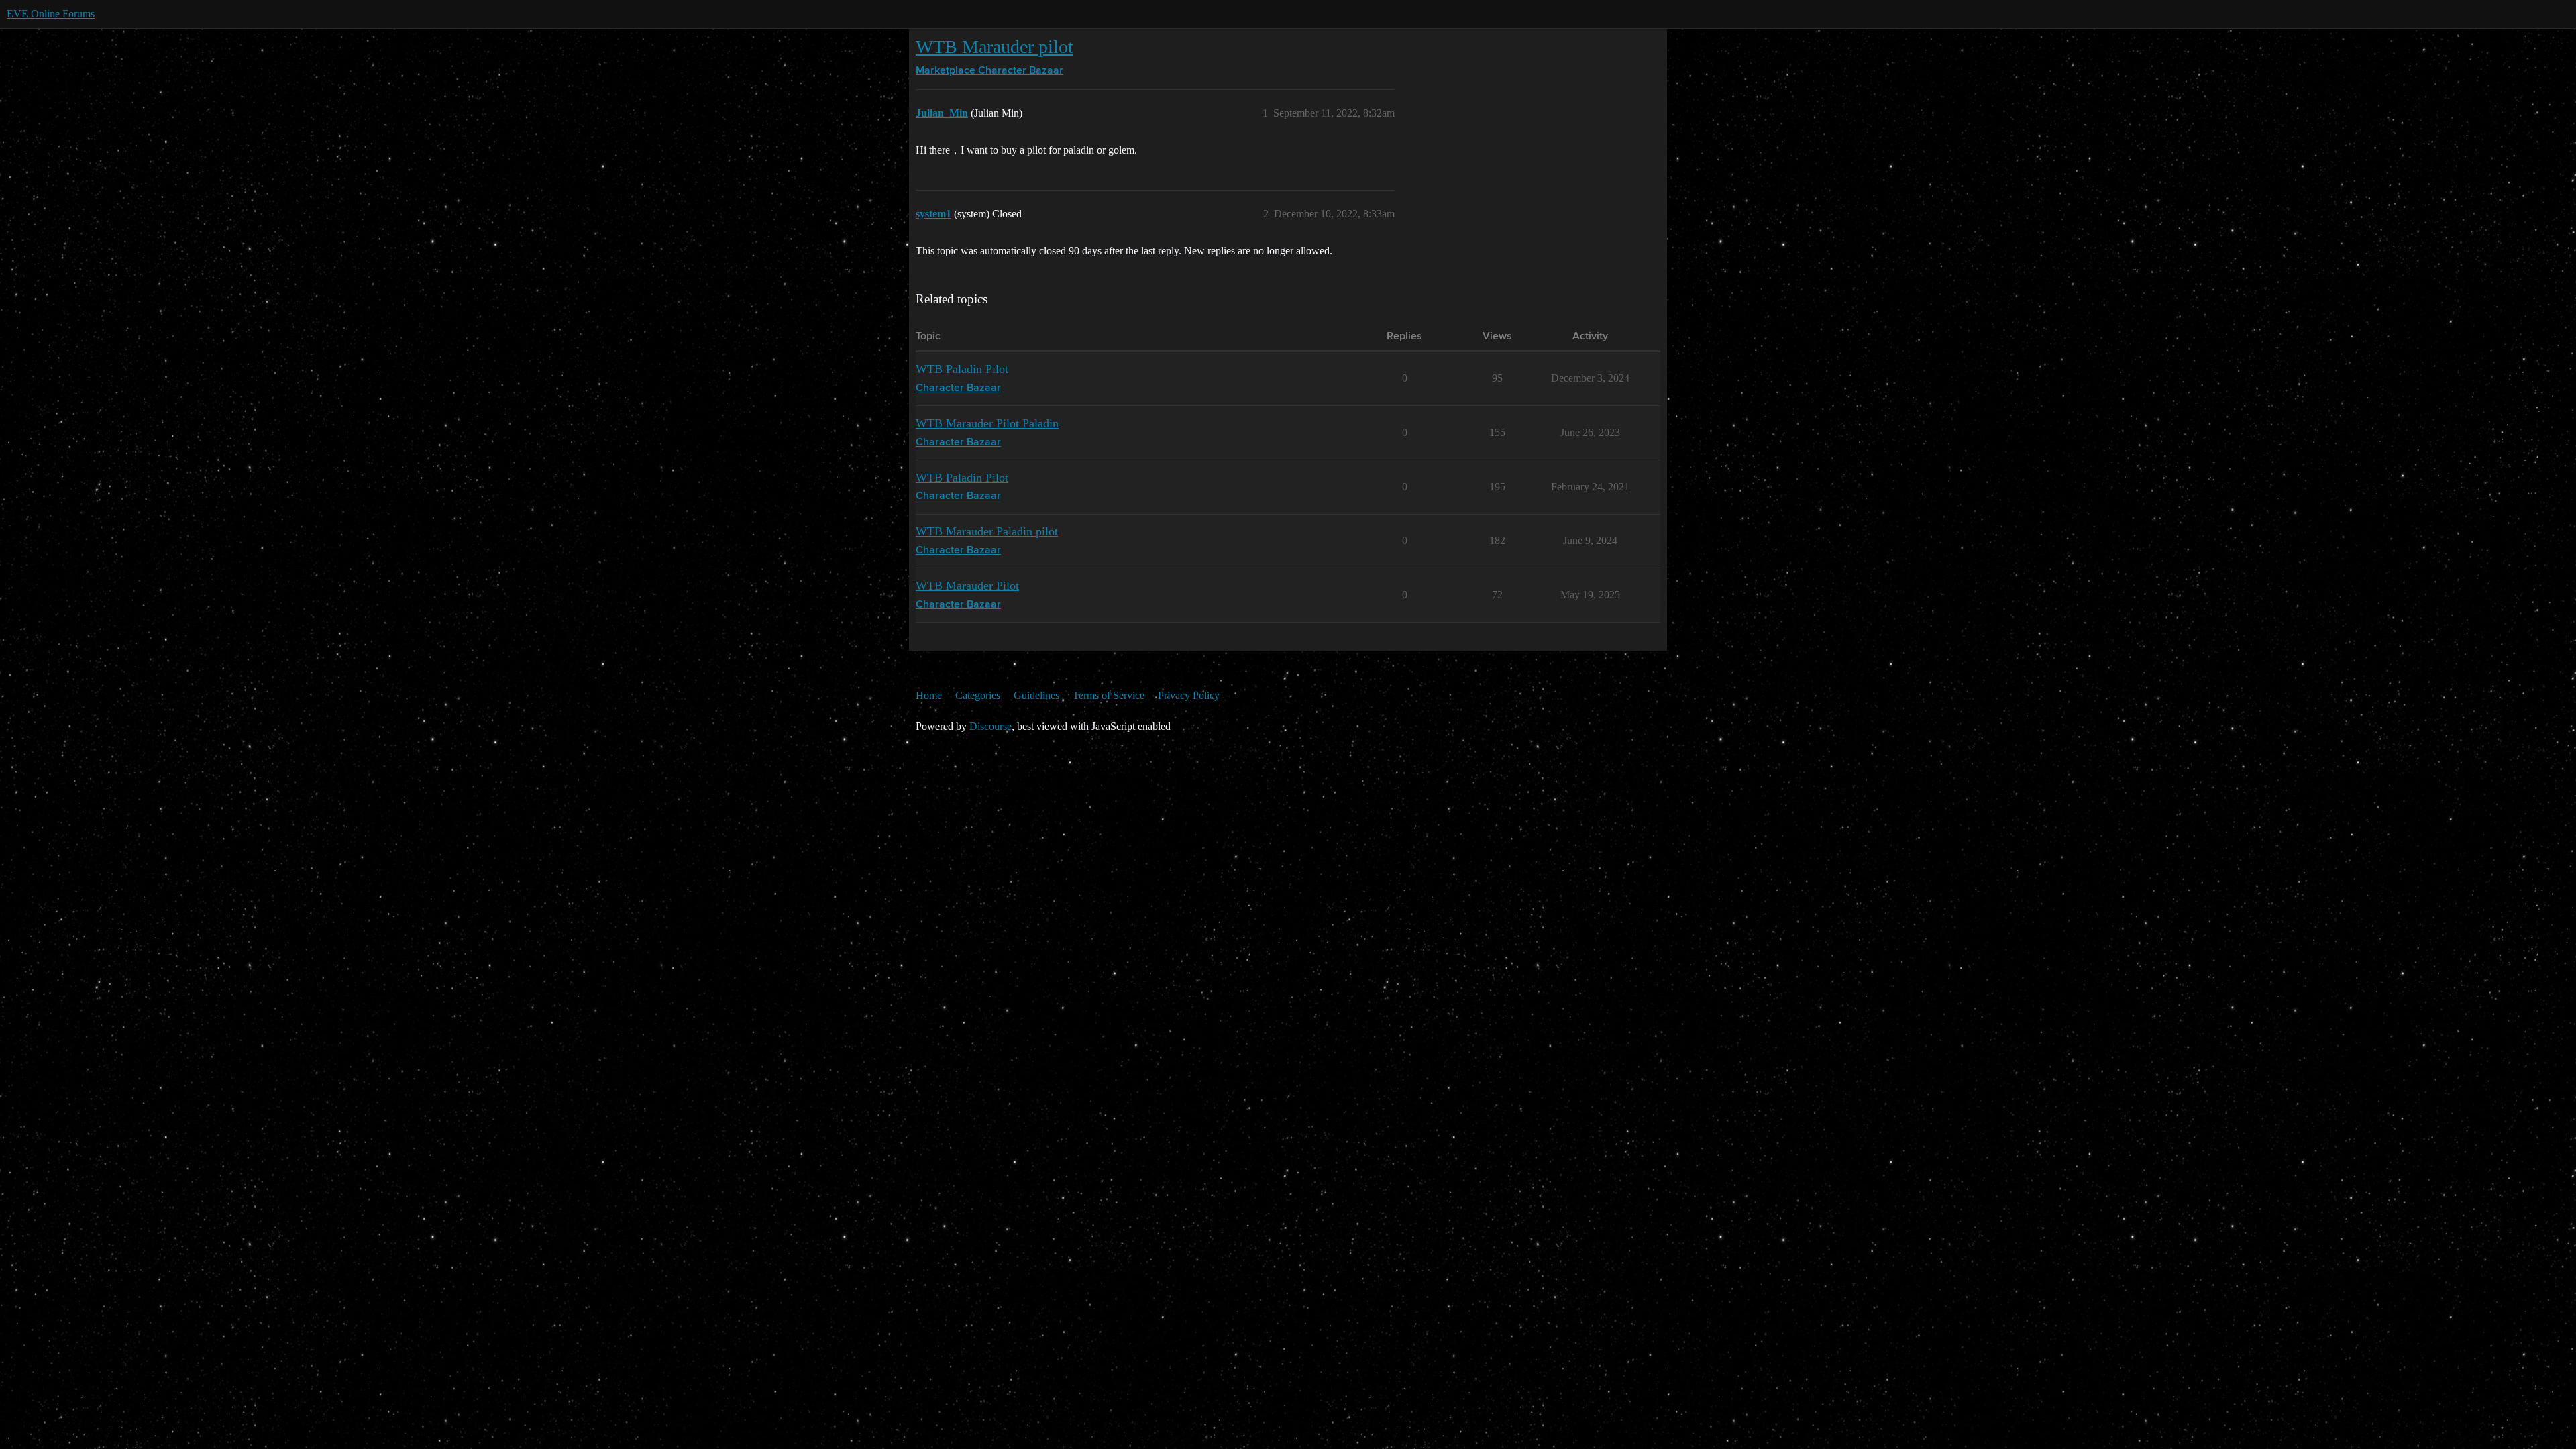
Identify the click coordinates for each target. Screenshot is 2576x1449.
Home (929, 695)
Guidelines (1036, 695)
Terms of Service (1109, 695)
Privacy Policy (1189, 695)
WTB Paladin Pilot (962, 369)
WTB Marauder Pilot (967, 586)
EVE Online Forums (51, 14)
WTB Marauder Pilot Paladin (987, 423)
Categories (978, 695)
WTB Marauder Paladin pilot (987, 531)
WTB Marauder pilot (995, 47)
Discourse (990, 726)
